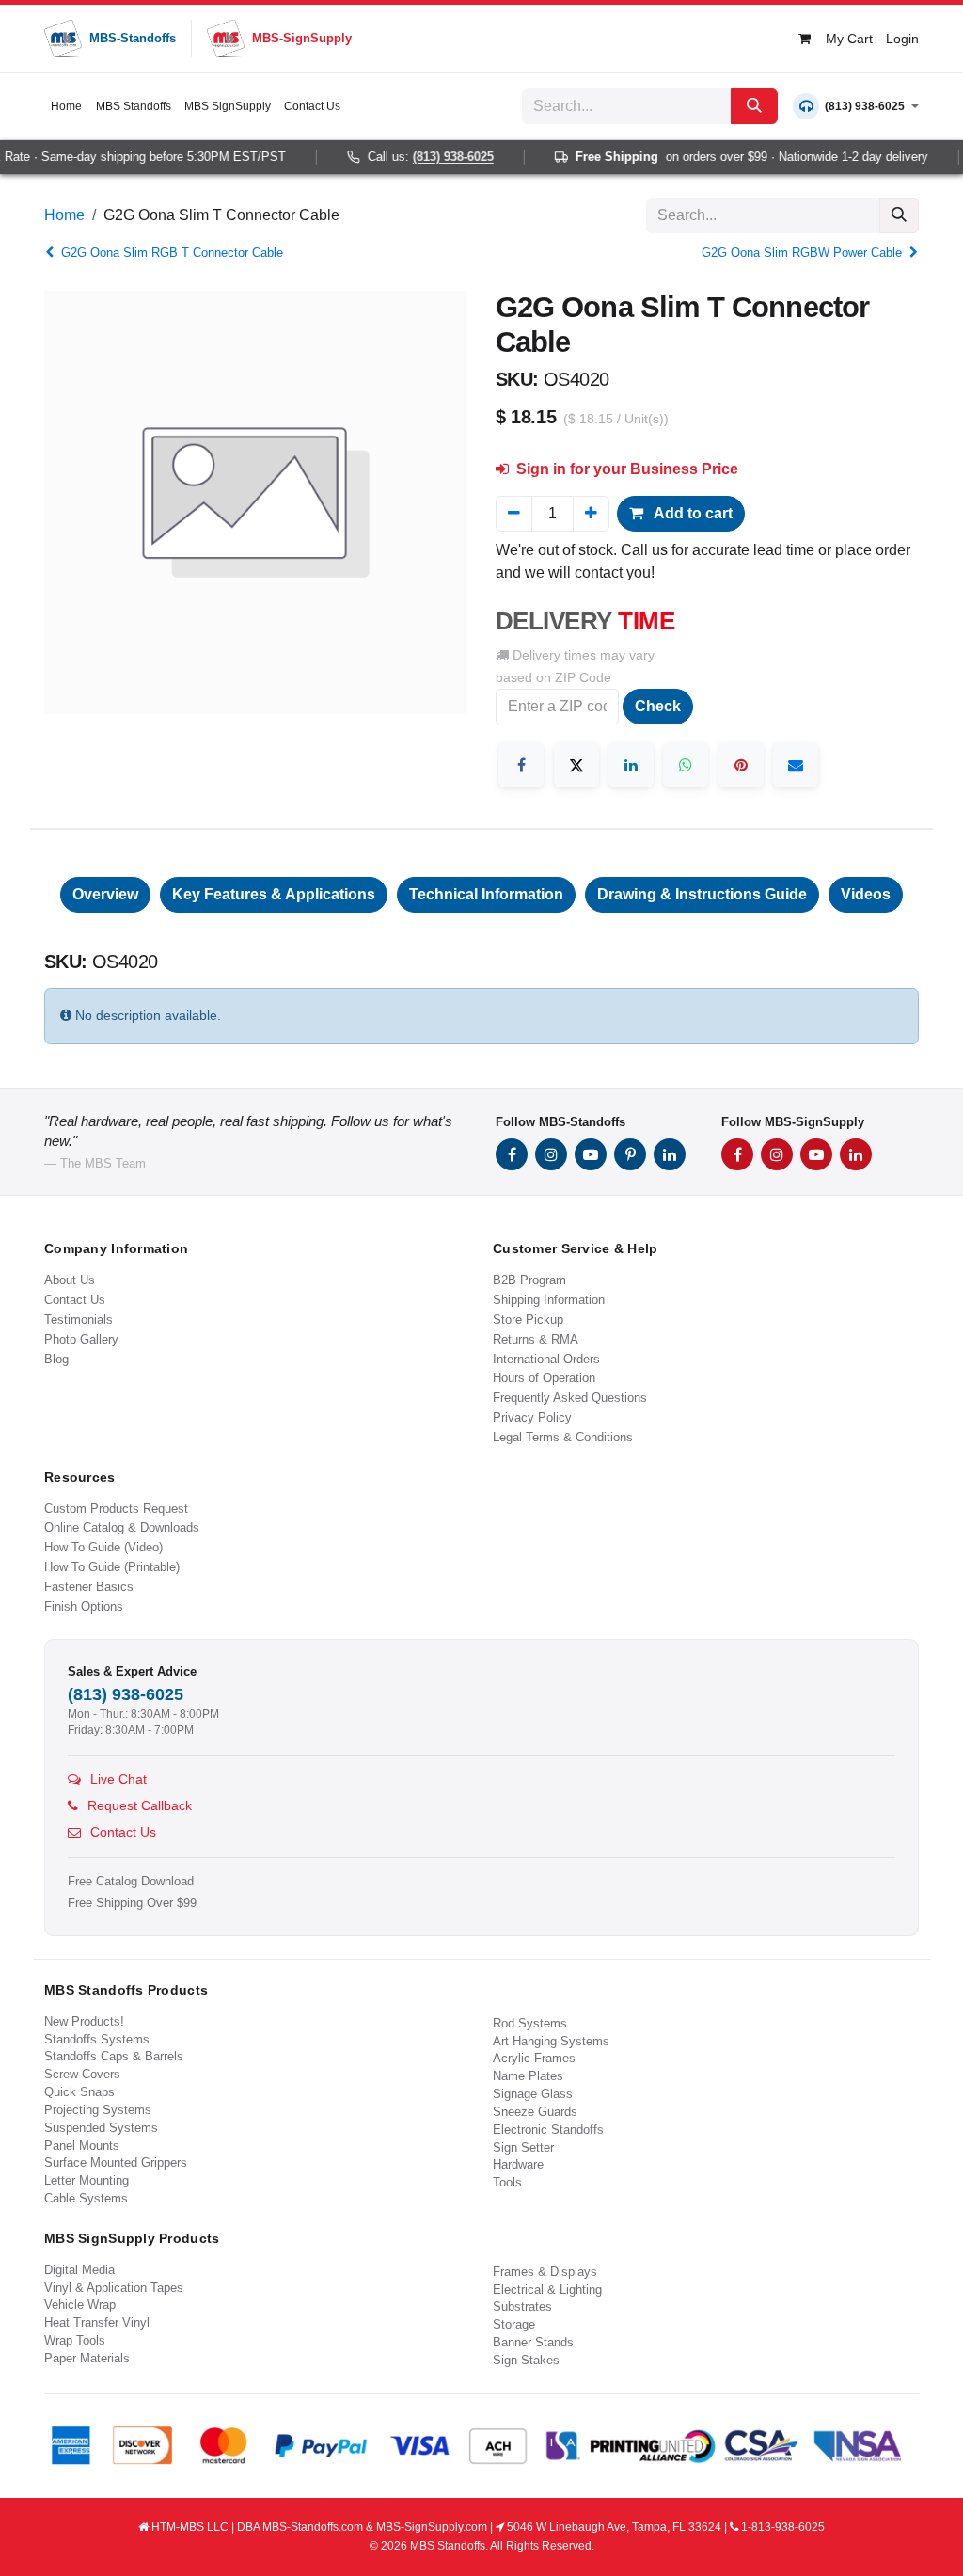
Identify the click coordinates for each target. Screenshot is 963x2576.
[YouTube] (591, 1154)
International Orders (546, 1359)
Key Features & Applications (274, 894)
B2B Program (529, 1280)
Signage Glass (533, 2094)
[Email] (796, 765)
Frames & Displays (545, 2272)
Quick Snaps (79, 2092)
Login (902, 39)
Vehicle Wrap (80, 2305)
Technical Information (486, 894)
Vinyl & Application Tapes (114, 2288)
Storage (514, 2324)
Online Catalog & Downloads (122, 1527)
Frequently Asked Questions (570, 1398)
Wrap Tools (75, 2340)
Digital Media (79, 2270)
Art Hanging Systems (551, 2041)
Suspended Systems (101, 2128)
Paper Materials (87, 2358)
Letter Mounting (87, 2180)
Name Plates (528, 2076)
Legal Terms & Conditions (563, 1437)
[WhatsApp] (686, 765)
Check (658, 706)
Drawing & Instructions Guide (702, 894)
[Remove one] (514, 514)
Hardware (518, 2164)
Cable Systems (86, 2198)
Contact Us (75, 1300)
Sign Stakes (526, 2360)
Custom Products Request (116, 1509)
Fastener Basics (89, 1587)
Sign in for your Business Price (625, 469)
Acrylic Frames (534, 2058)
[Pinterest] (741, 765)
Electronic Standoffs (548, 2130)
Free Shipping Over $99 (132, 1903)
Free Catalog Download (131, 1882)
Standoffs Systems (97, 2039)
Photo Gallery (81, 1339)
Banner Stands (533, 2342)
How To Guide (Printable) (112, 1567)
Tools (507, 2182)
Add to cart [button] (692, 513)
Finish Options (84, 1606)
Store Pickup (528, 1320)
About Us (70, 1280)
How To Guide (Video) (103, 1547)
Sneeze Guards (535, 2112)
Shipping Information (549, 1300)
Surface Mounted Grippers (116, 2163)
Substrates (522, 2306)
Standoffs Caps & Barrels (114, 2056)
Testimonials (79, 1320)
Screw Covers (82, 2074)
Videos (866, 894)
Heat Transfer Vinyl (97, 2322)
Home (64, 215)
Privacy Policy (532, 1417)
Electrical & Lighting (547, 2290)
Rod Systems (530, 2023)
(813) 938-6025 (437, 157)
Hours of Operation (544, 1378)
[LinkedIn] (631, 765)
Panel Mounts (82, 2146)
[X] (576, 765)
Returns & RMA (536, 1339)
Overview (105, 894)
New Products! (84, 2021)
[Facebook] (521, 765)
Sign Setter (523, 2147)
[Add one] (591, 514)
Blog (56, 1359)
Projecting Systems (98, 2110)
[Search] (754, 106)
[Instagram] (551, 1154)
